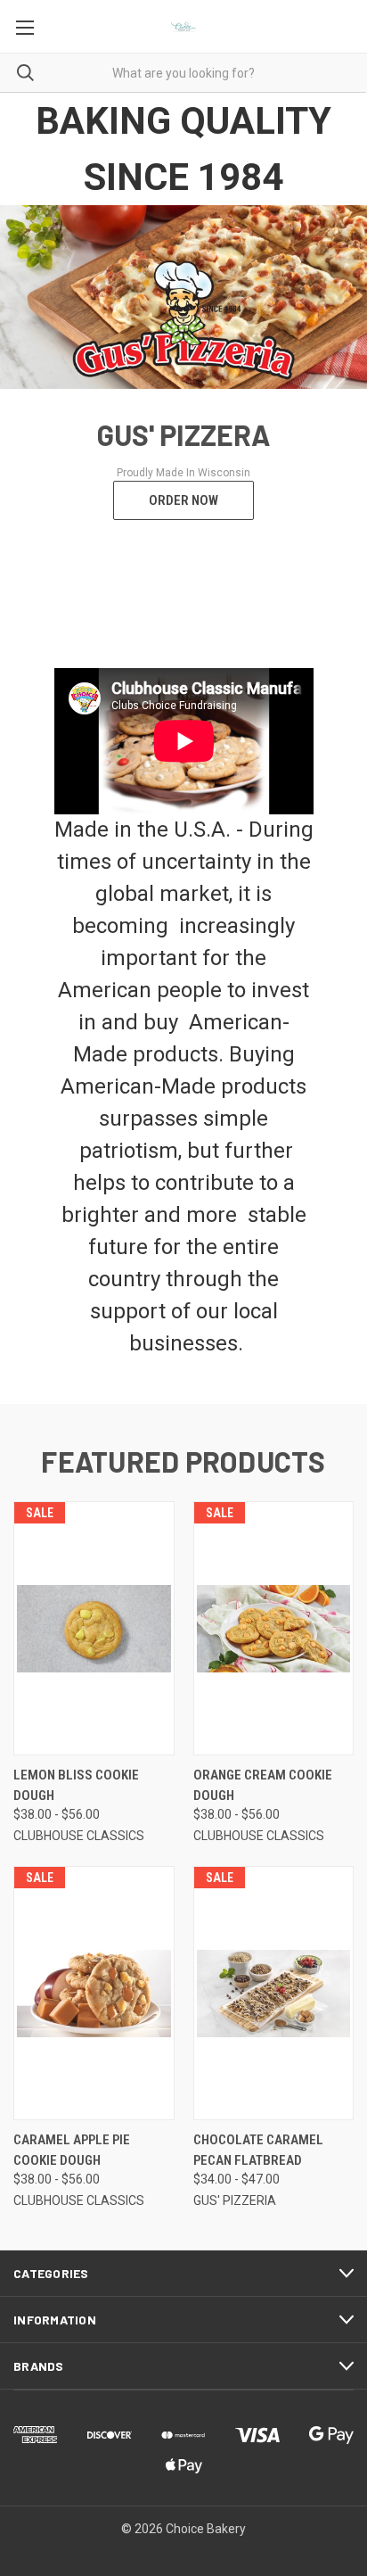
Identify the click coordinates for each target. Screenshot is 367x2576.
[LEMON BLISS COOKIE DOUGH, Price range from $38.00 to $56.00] (94, 1628)
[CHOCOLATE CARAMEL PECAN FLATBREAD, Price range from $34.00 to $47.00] (274, 1993)
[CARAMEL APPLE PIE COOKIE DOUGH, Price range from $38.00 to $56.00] (94, 1993)
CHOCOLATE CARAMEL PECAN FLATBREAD (258, 2150)
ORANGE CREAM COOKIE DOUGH (263, 1785)
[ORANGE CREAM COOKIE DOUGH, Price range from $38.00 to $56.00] (274, 1628)
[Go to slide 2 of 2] (29, 392)
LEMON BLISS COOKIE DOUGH (76, 1785)
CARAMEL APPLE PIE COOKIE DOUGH (72, 2150)
